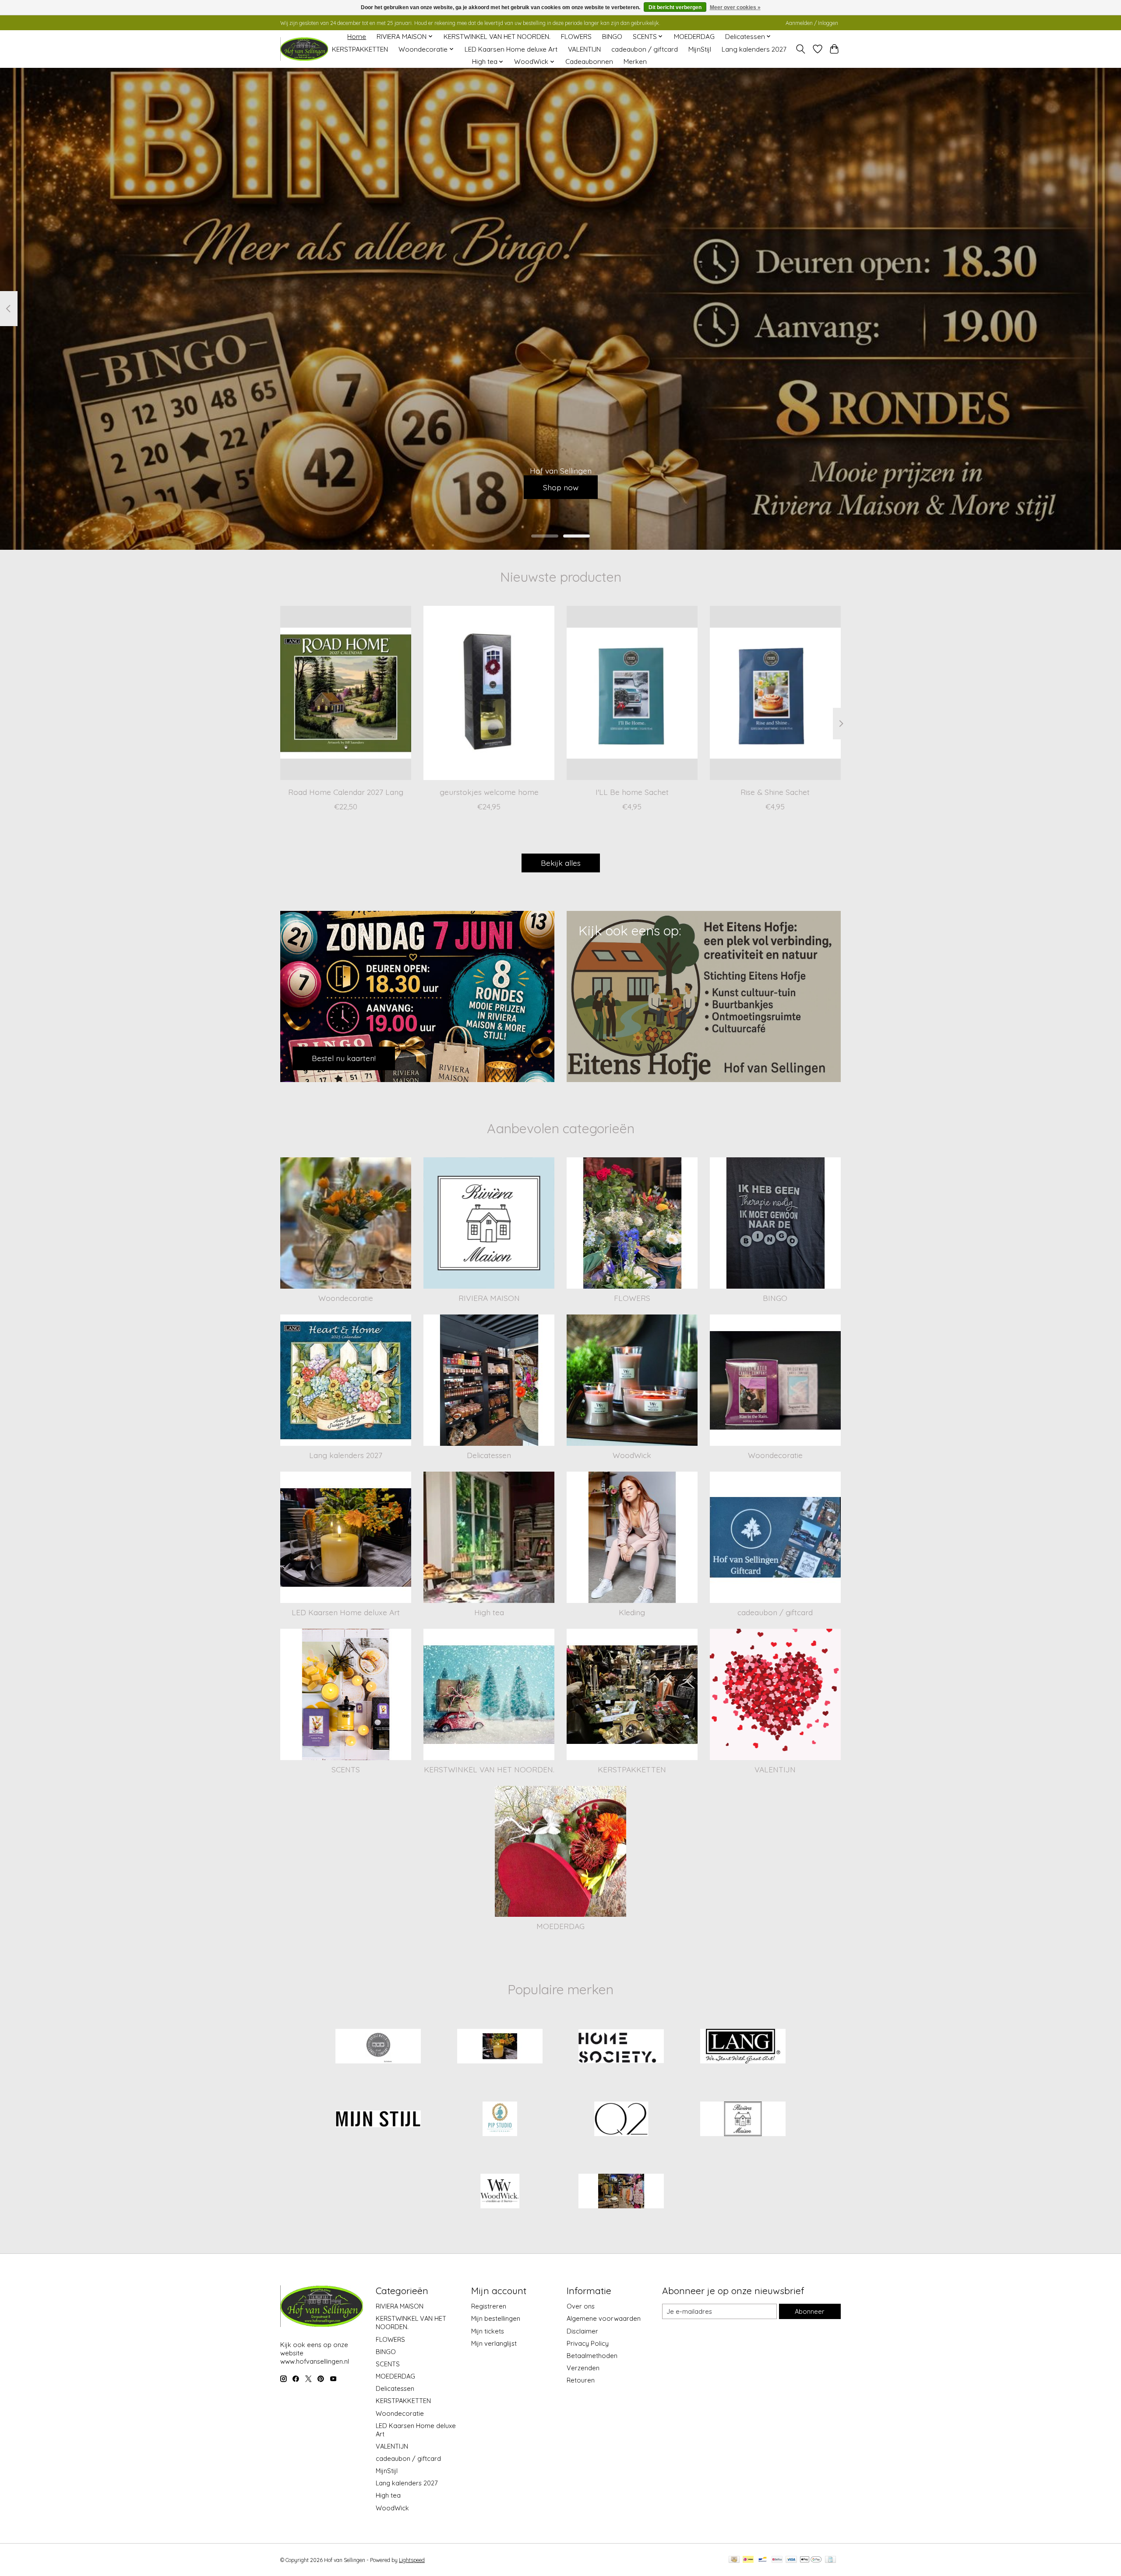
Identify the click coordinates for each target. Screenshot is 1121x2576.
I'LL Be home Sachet (632, 791)
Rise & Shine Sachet (775, 791)
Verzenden (583, 2368)
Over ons (581, 2306)
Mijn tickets (488, 2331)
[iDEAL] (748, 2560)
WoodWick (632, 1455)
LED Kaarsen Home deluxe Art (511, 49)
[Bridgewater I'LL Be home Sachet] (632, 693)
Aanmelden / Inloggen (812, 23)
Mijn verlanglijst (494, 2343)
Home (357, 37)
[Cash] (734, 2560)
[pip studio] (500, 2119)
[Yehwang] (621, 2192)
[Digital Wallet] (811, 2560)
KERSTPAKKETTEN (360, 49)
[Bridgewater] (378, 2047)
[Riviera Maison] (743, 2119)
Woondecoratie (346, 1298)
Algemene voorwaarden (604, 2318)
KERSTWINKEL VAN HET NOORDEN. (497, 37)
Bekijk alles (561, 863)
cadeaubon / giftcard (645, 49)
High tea (489, 1612)
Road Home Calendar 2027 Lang (346, 791)
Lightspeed (412, 2560)
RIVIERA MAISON (489, 1298)
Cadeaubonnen (589, 62)
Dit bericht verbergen (675, 7)
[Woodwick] (500, 2192)
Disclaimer (582, 2331)
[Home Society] (621, 2047)
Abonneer (810, 2311)
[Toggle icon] (801, 49)
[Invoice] (830, 2560)
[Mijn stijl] (378, 2119)
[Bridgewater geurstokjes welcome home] (489, 693)
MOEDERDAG (694, 37)
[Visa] (791, 2560)
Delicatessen (489, 1455)
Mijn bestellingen (496, 2318)
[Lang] (743, 2047)
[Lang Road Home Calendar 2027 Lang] (346, 693)
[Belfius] (777, 2560)
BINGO (612, 37)
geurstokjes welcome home (489, 791)
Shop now (561, 487)
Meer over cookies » (735, 7)
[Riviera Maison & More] (304, 49)
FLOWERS (576, 37)
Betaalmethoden (592, 2356)
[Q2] (621, 2119)
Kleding (632, 1612)
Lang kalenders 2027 (754, 49)
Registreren (489, 2306)
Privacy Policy (588, 2343)
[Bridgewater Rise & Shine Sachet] (775, 693)
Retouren (581, 2380)
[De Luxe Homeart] (500, 2047)
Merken (635, 62)
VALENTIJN (584, 49)
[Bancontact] (763, 2560)
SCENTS (346, 1769)
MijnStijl (700, 49)
